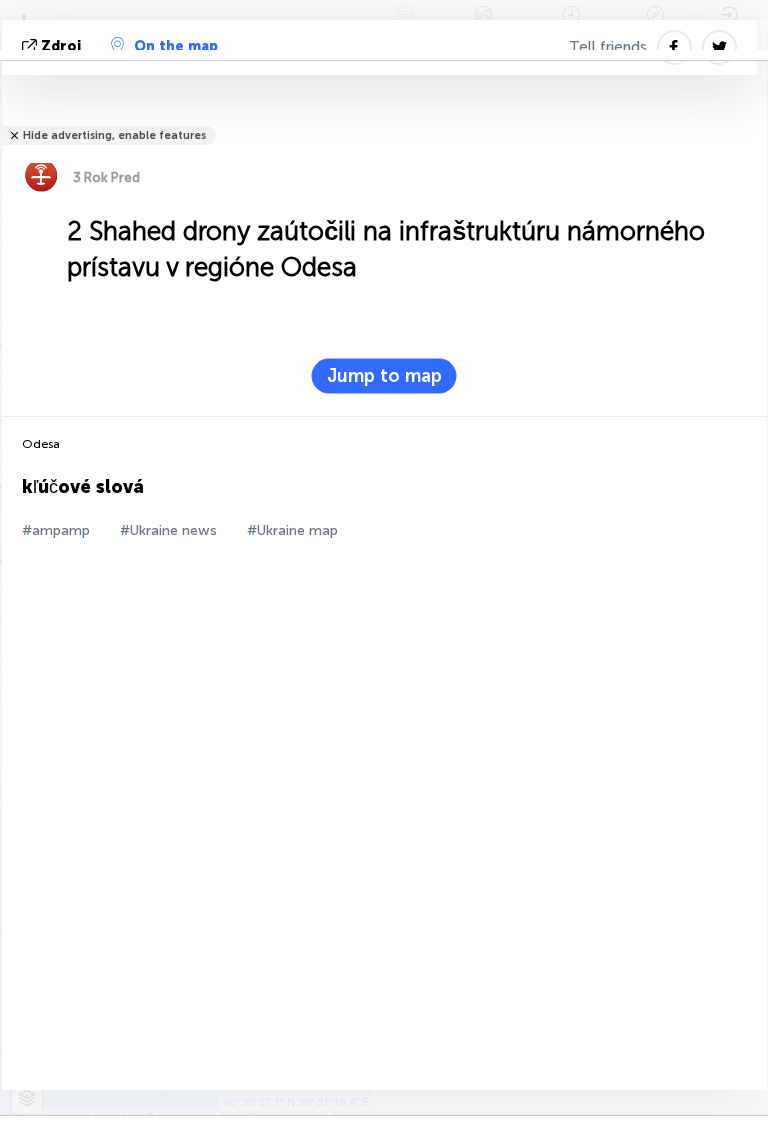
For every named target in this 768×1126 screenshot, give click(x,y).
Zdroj (61, 46)
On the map (176, 46)
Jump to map (384, 376)
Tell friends (608, 47)
